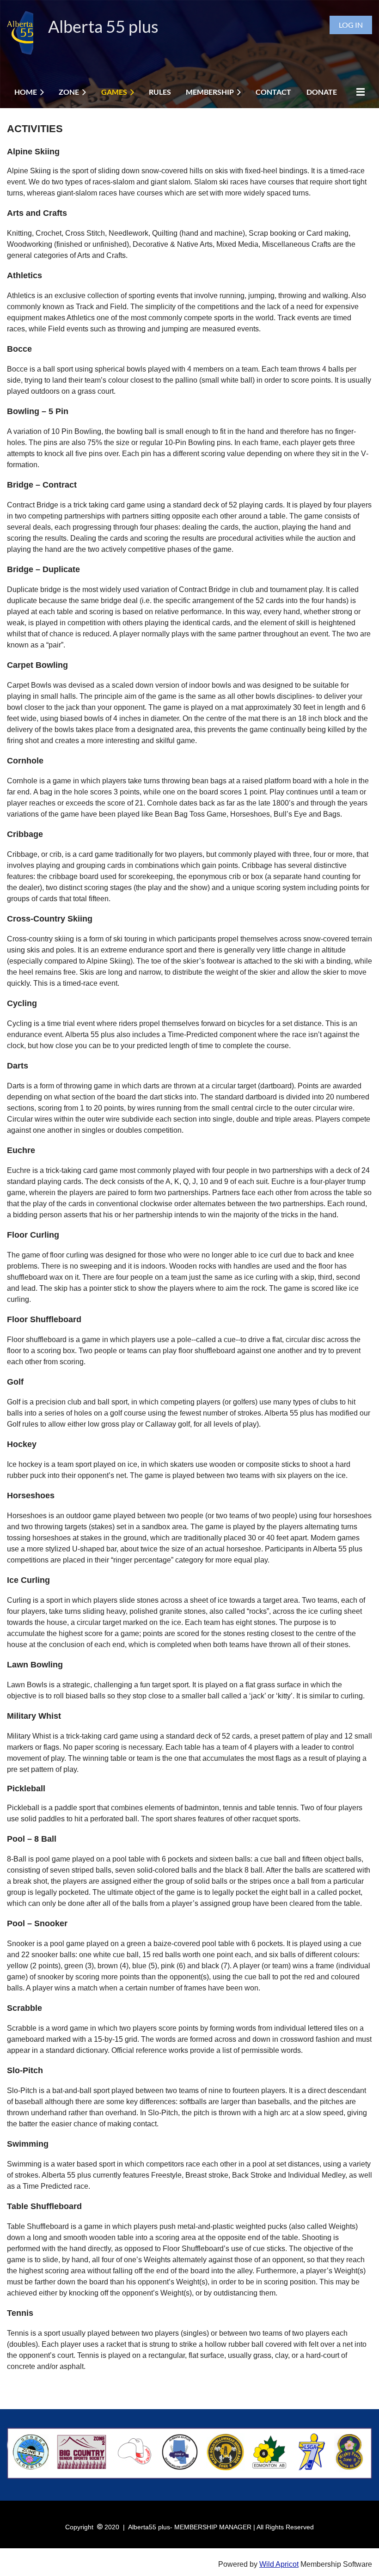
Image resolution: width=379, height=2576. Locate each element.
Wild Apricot (279, 2564)
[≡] (358, 92)
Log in (351, 25)
